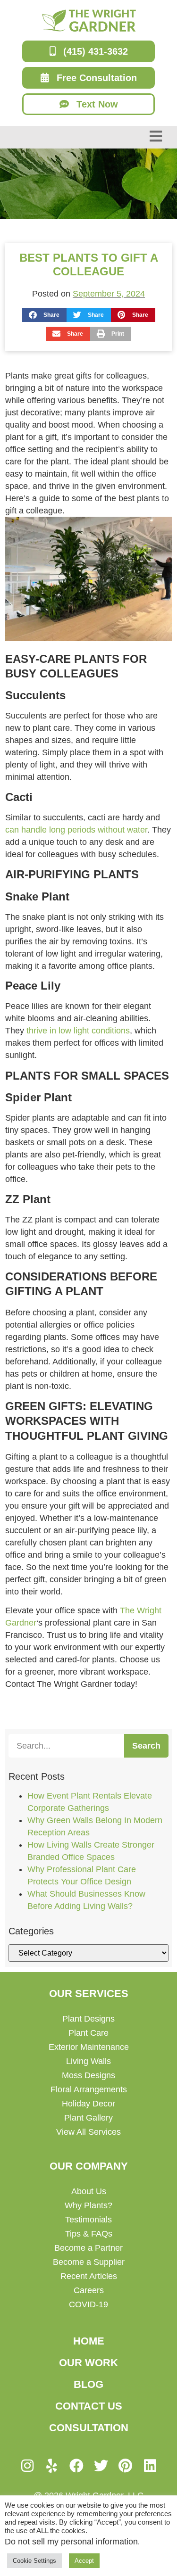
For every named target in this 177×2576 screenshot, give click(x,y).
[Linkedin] (150, 2466)
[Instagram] (27, 2466)
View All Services (88, 2132)
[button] (44, 315)
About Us (89, 2191)
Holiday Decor (88, 2104)
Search (146, 1746)
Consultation (89, 2428)
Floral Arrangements (89, 2089)
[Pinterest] (126, 2466)
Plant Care (88, 2033)
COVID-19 (88, 2304)
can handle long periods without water (76, 830)
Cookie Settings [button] (34, 2561)
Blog (88, 2384)
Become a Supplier (89, 2262)
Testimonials (88, 2220)
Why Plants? (88, 2205)
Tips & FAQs (89, 2234)
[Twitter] (101, 2466)
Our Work (88, 2363)
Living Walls (88, 2061)
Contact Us (89, 2406)
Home (89, 2341)
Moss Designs (88, 2075)
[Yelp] (52, 2466)
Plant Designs (88, 2019)
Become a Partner (88, 2248)
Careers (89, 2290)
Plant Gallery (88, 2118)
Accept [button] (84, 2561)
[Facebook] (76, 2466)
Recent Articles (89, 2276)
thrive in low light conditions (78, 1031)
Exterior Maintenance (89, 2047)
